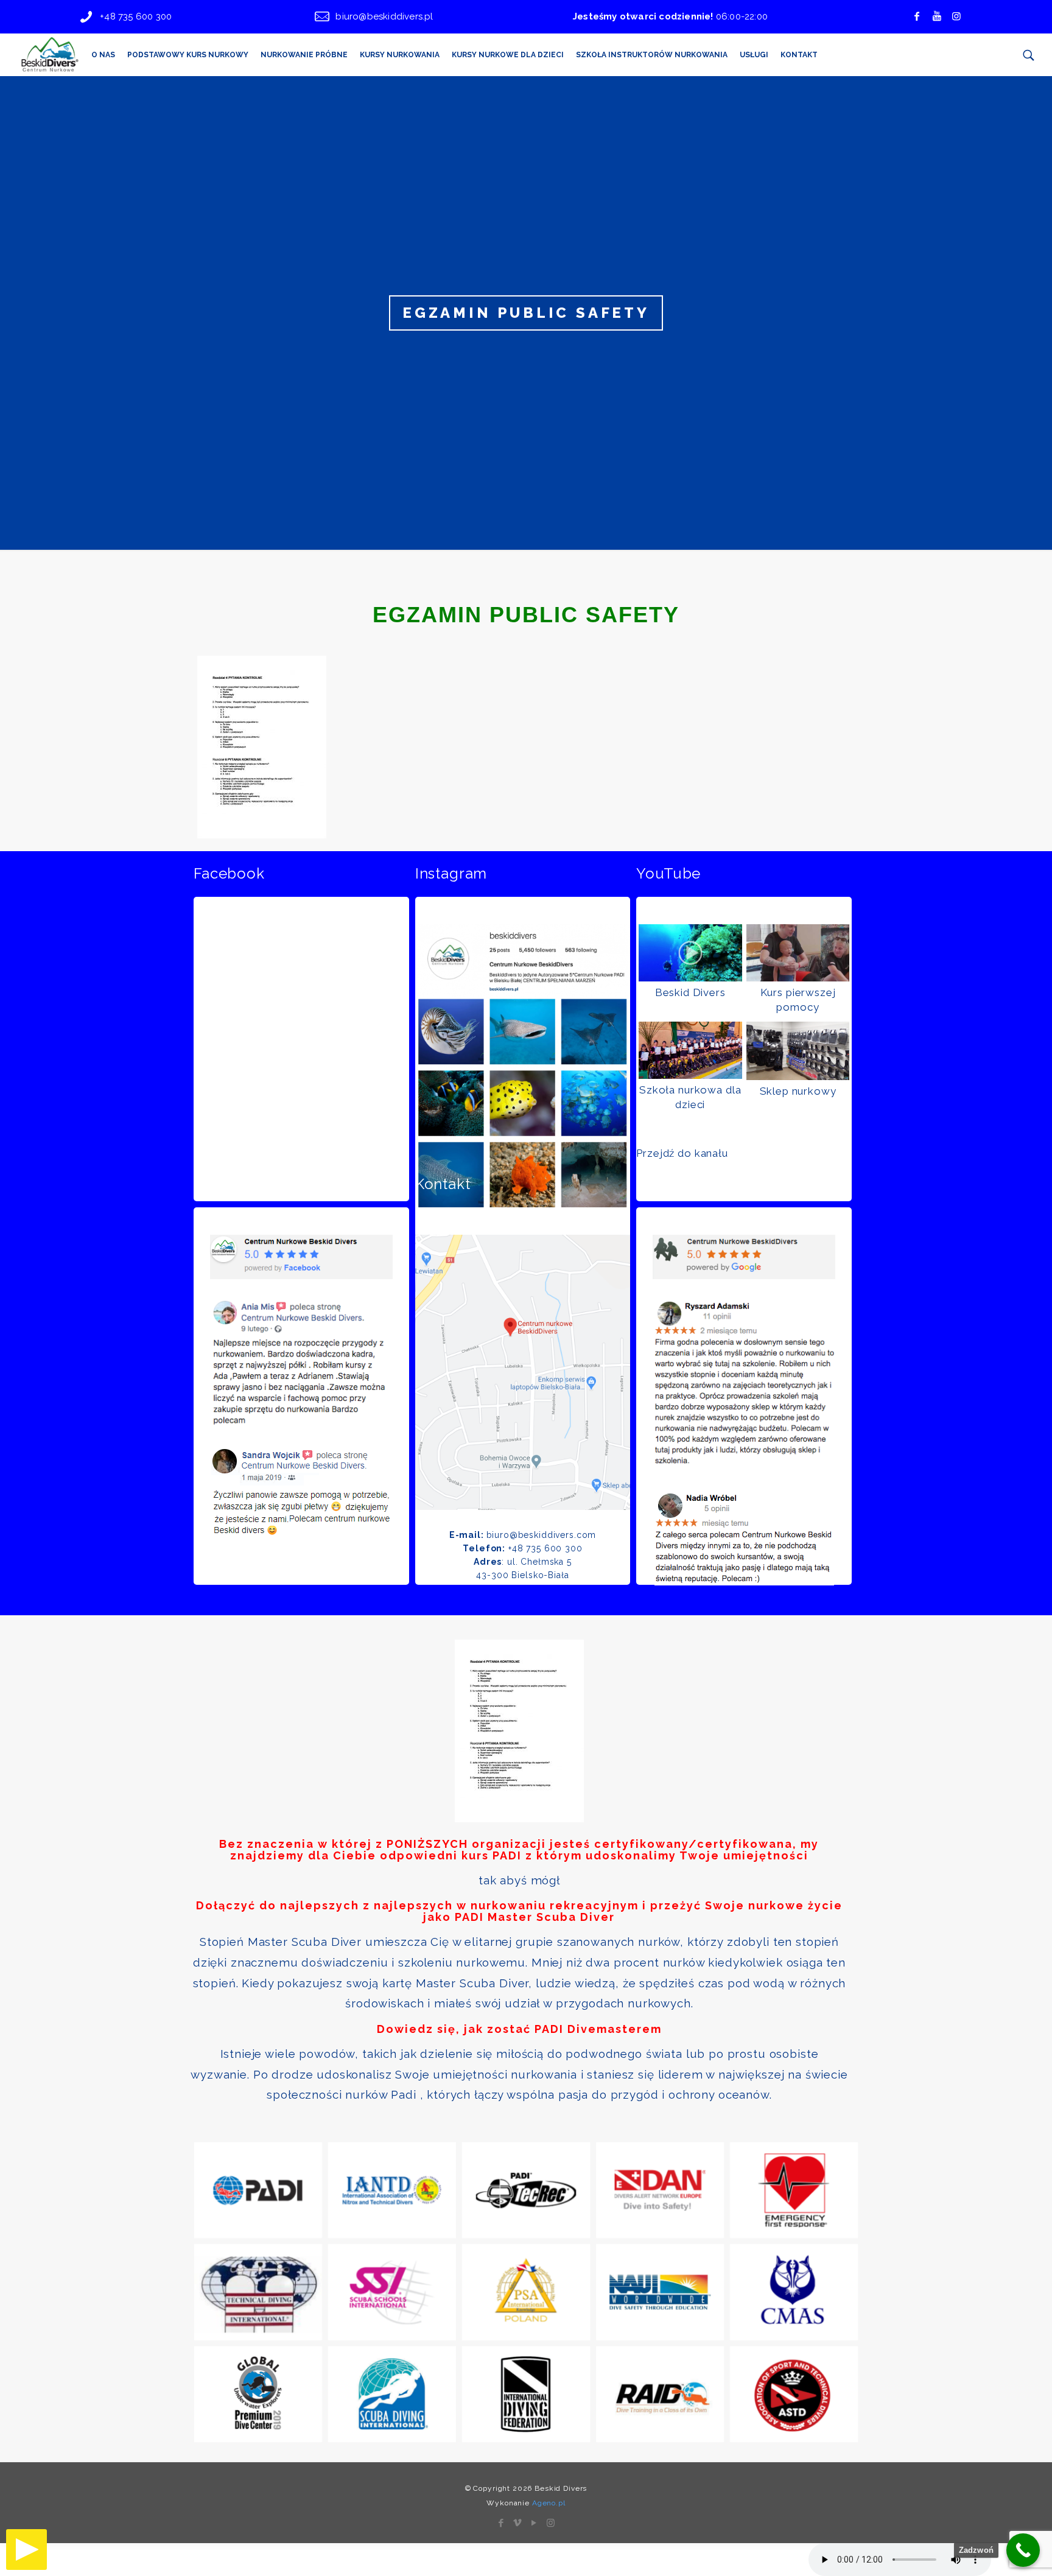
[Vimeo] (518, 2523)
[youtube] (937, 16)
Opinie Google (688, 1184)
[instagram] (956, 16)
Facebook (229, 874)
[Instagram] (551, 2523)
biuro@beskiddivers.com (542, 1535)
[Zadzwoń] (1023, 2550)
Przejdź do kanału (682, 1153)
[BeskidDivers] (49, 55)
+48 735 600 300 (136, 16)
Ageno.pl (549, 2503)
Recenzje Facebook (264, 1184)
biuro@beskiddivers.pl (384, 16)
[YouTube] (534, 2523)
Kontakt (443, 1184)
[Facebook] (917, 16)
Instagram (451, 874)
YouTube (668, 874)
